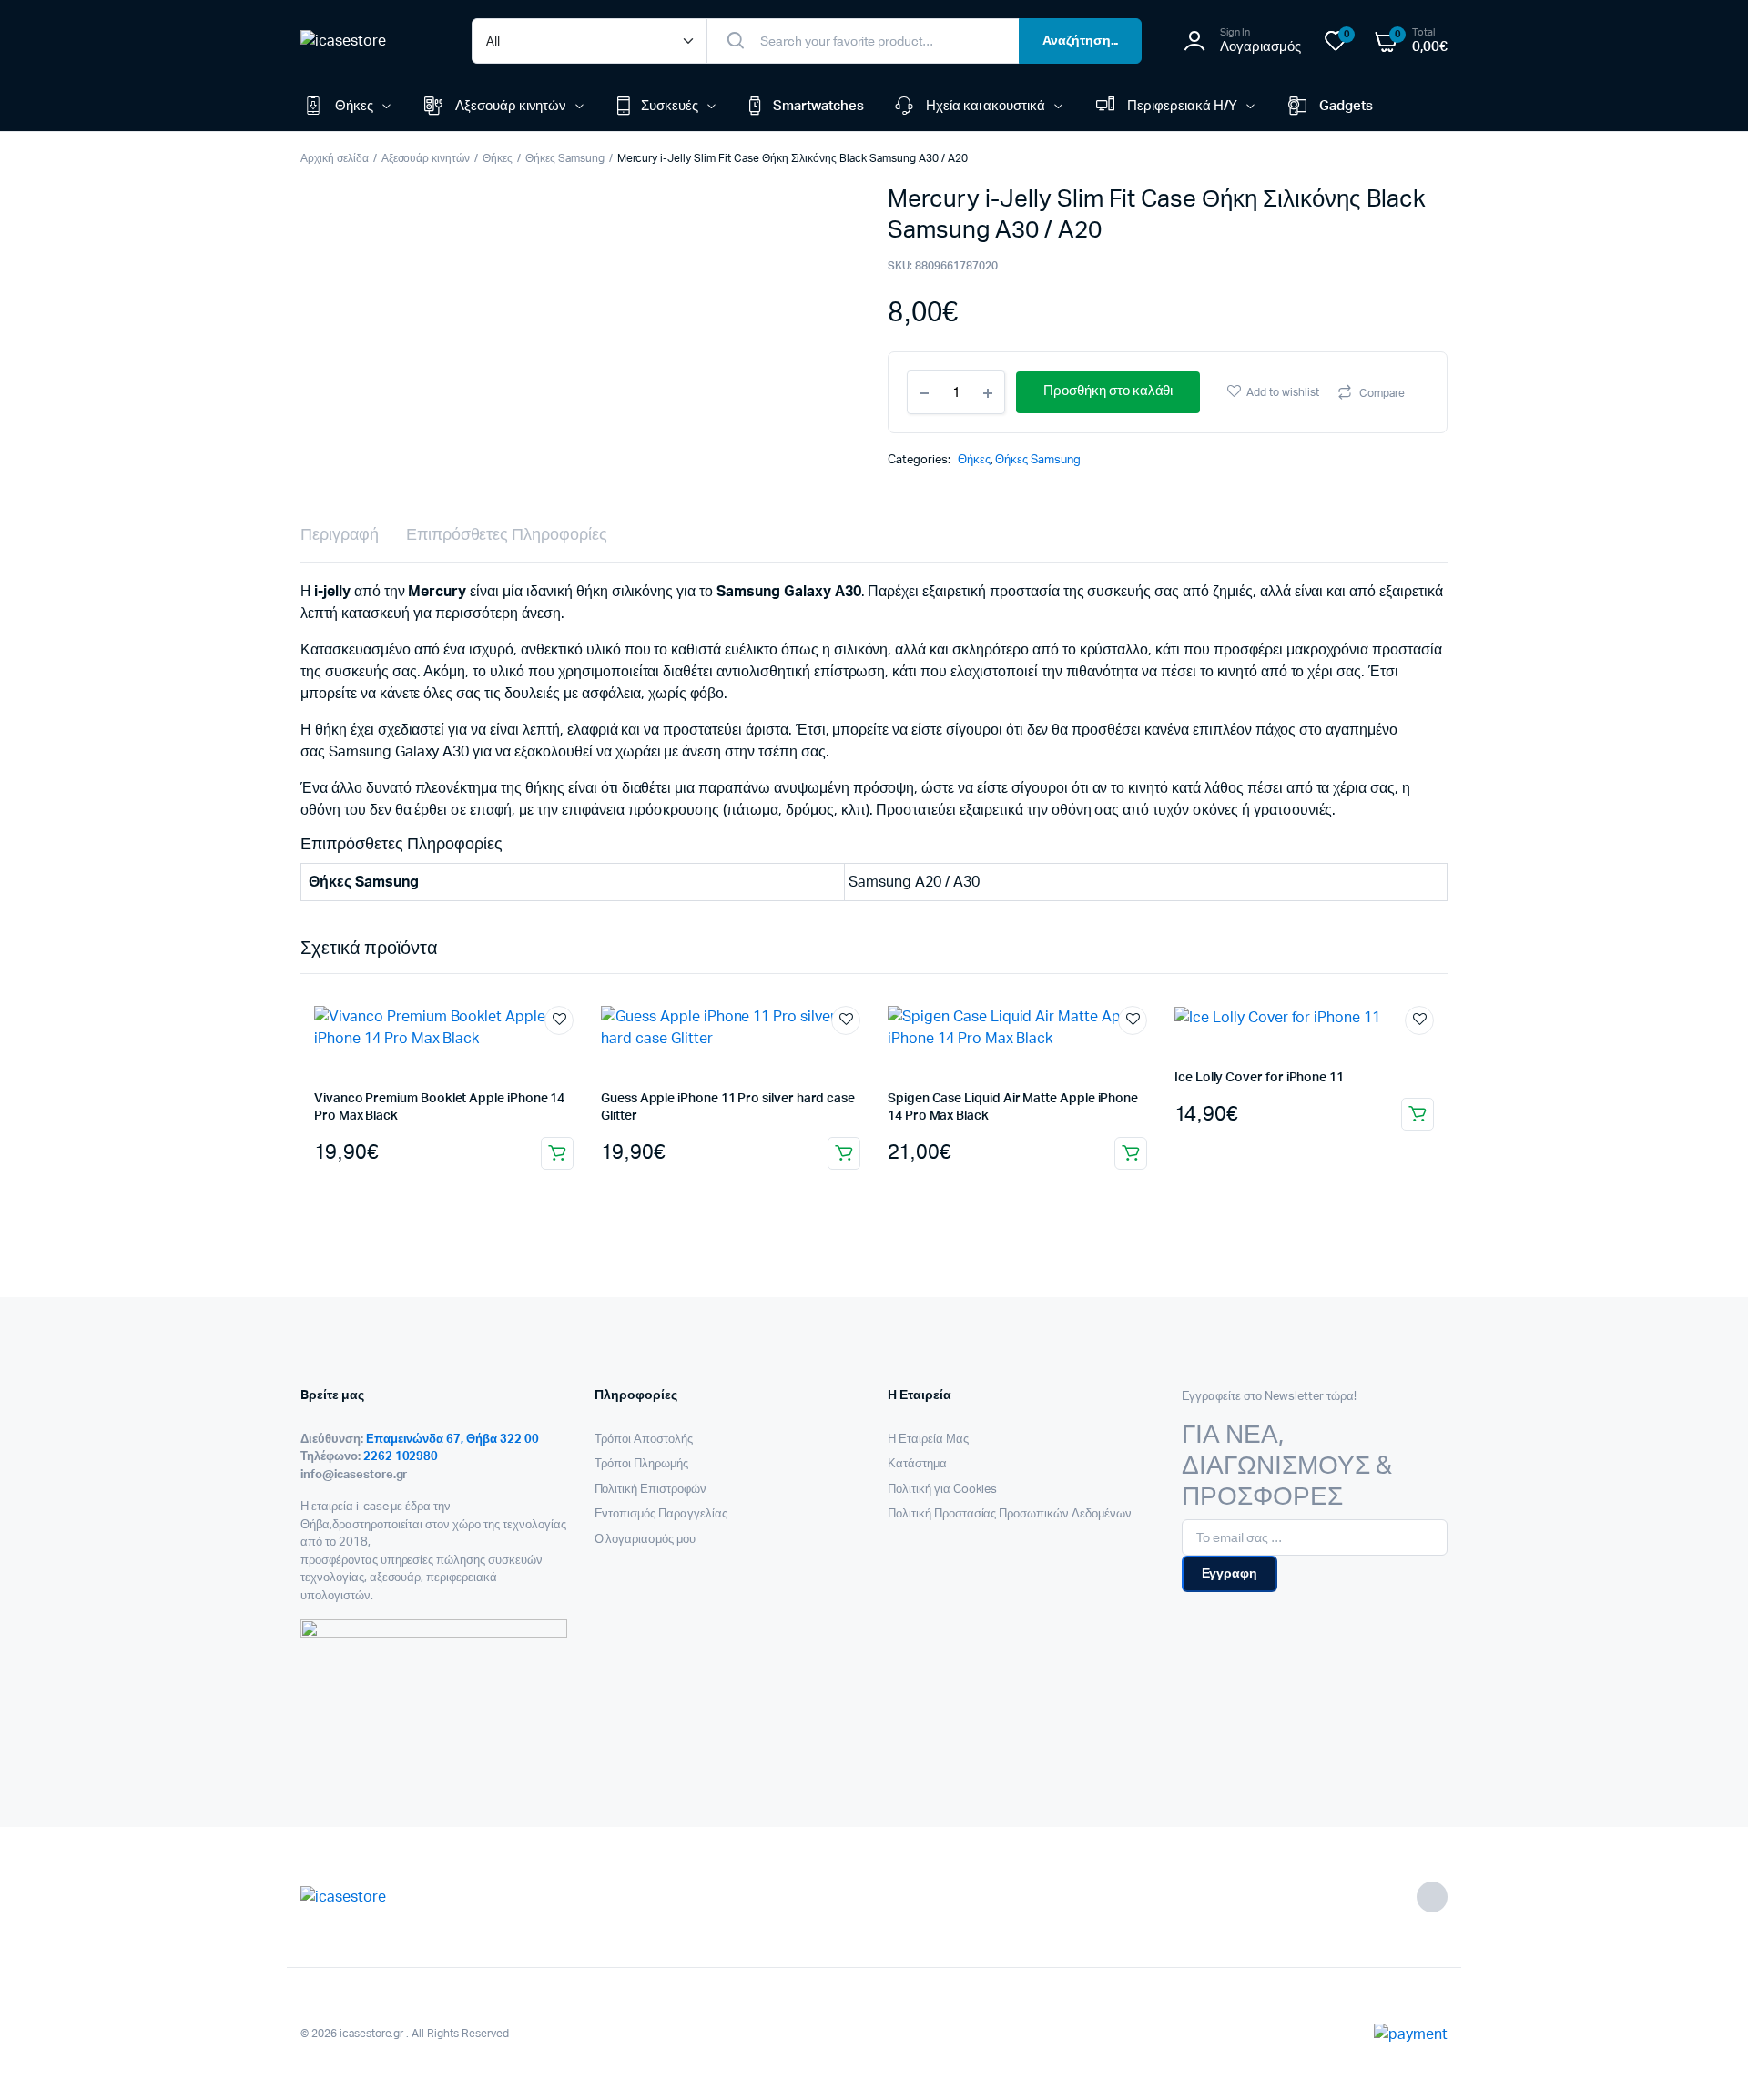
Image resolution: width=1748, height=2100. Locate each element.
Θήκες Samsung (565, 158)
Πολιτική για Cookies (942, 1490)
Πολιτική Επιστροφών (650, 1490)
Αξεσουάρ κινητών (511, 106)
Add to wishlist (1283, 392)
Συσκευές (670, 106)
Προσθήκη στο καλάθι (557, 1153)
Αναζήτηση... (1081, 41)
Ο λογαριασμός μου (645, 1540)
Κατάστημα (917, 1464)
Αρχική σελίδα (335, 158)
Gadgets (1346, 106)
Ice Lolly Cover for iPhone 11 (1259, 1078)
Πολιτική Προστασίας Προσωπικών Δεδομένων (1010, 1514)
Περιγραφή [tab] (340, 535)
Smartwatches (818, 106)
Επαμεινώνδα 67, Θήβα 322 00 (452, 1440)
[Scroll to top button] (1707, 2059)
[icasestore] (368, 41)
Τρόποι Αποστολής (644, 1440)
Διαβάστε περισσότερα (1131, 1153)
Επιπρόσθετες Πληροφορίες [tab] (507, 535)
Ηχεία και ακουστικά (986, 106)
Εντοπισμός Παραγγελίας (661, 1514)
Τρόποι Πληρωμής (642, 1464)
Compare (1382, 393)
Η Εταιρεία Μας (928, 1440)
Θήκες (354, 106)
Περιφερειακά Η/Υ (1182, 106)
